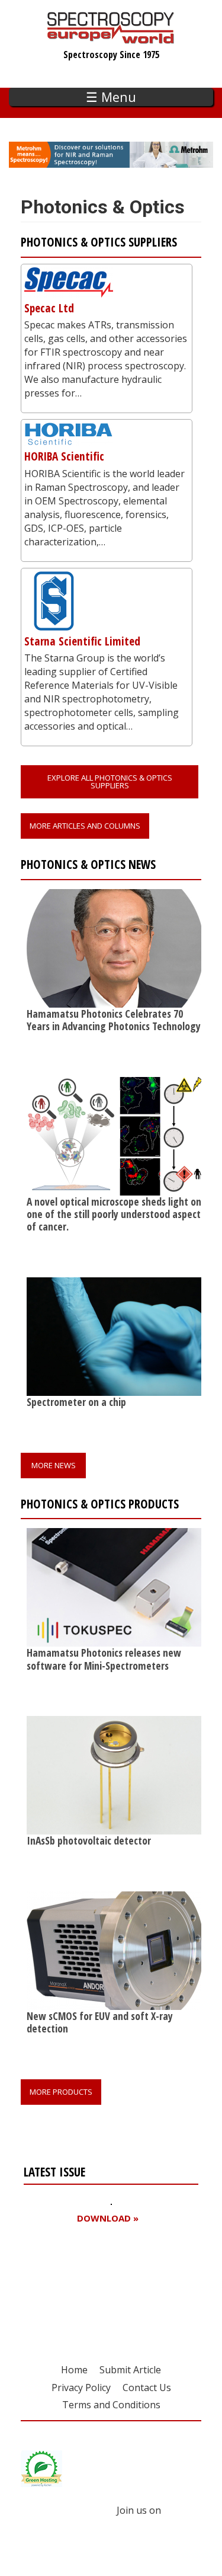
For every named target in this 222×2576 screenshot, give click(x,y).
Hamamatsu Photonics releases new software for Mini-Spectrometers (104, 1659)
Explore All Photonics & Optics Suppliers (110, 782)
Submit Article (130, 2370)
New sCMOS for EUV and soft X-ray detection (100, 2022)
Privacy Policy (81, 2388)
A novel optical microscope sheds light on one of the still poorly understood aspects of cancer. (116, 1214)
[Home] (111, 38)
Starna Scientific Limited (82, 641)
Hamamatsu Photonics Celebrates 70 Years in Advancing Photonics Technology (114, 1020)
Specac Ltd (49, 308)
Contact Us (147, 2388)
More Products (61, 2092)
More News (54, 1465)
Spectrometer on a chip (76, 1402)
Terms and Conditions (111, 2405)
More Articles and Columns (85, 826)
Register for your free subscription (81, 2286)
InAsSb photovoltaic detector (89, 1840)
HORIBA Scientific (64, 456)
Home (74, 2370)
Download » (108, 2218)
